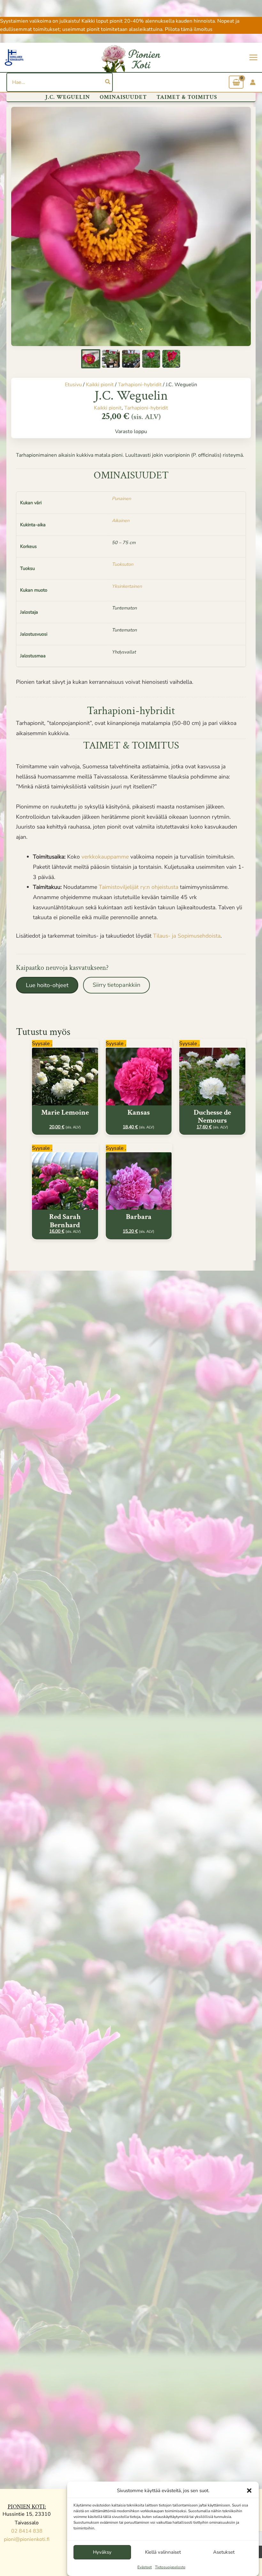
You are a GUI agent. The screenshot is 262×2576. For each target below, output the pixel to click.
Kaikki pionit (100, 385)
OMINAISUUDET (123, 97)
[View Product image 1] (91, 359)
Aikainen (121, 520)
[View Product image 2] (111, 359)
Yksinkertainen (127, 586)
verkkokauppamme (105, 857)
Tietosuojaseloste (170, 2567)
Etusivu (73, 385)
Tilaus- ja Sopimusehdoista (187, 936)
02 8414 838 (27, 2531)
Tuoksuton (123, 564)
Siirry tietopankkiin (116, 985)
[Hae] (108, 82)
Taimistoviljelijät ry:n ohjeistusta (139, 887)
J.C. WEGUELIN (68, 97)
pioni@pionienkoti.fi (27, 2539)
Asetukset (224, 2552)
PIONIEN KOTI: (27, 2507)
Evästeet (145, 2567)
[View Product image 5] (171, 359)
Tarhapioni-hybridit (140, 385)
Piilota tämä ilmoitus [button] (189, 29)
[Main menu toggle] (253, 57)
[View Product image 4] (151, 359)
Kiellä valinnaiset (163, 2552)
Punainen (121, 498)
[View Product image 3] (131, 359)
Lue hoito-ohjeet (47, 985)
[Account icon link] (253, 82)
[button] (249, 2491)
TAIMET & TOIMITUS (187, 97)
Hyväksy (102, 2552)
